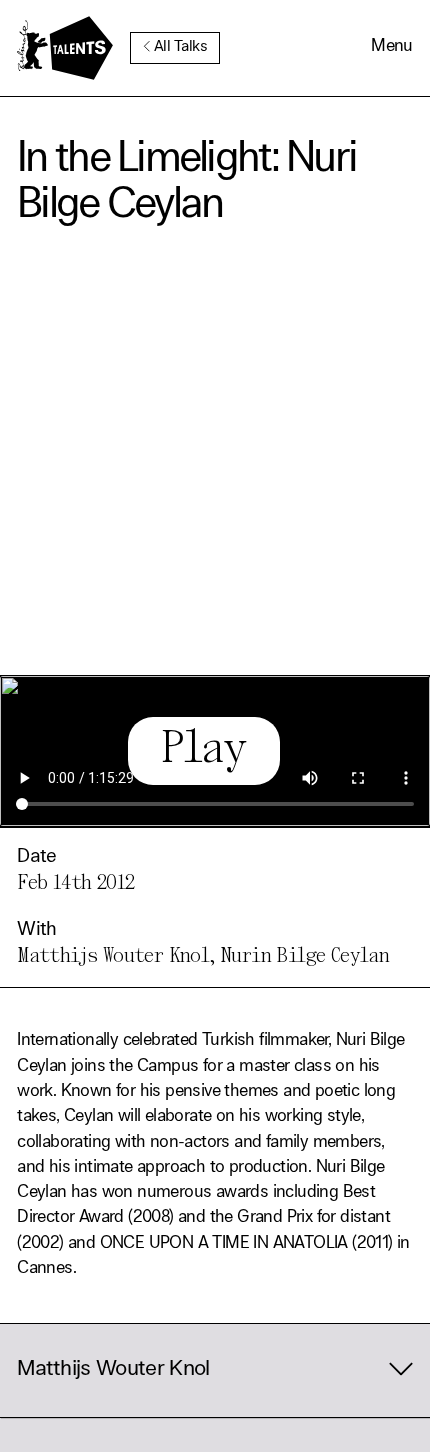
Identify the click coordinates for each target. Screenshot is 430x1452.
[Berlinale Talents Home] (65, 48)
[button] (392, 48)
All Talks (181, 47)
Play (203, 750)
